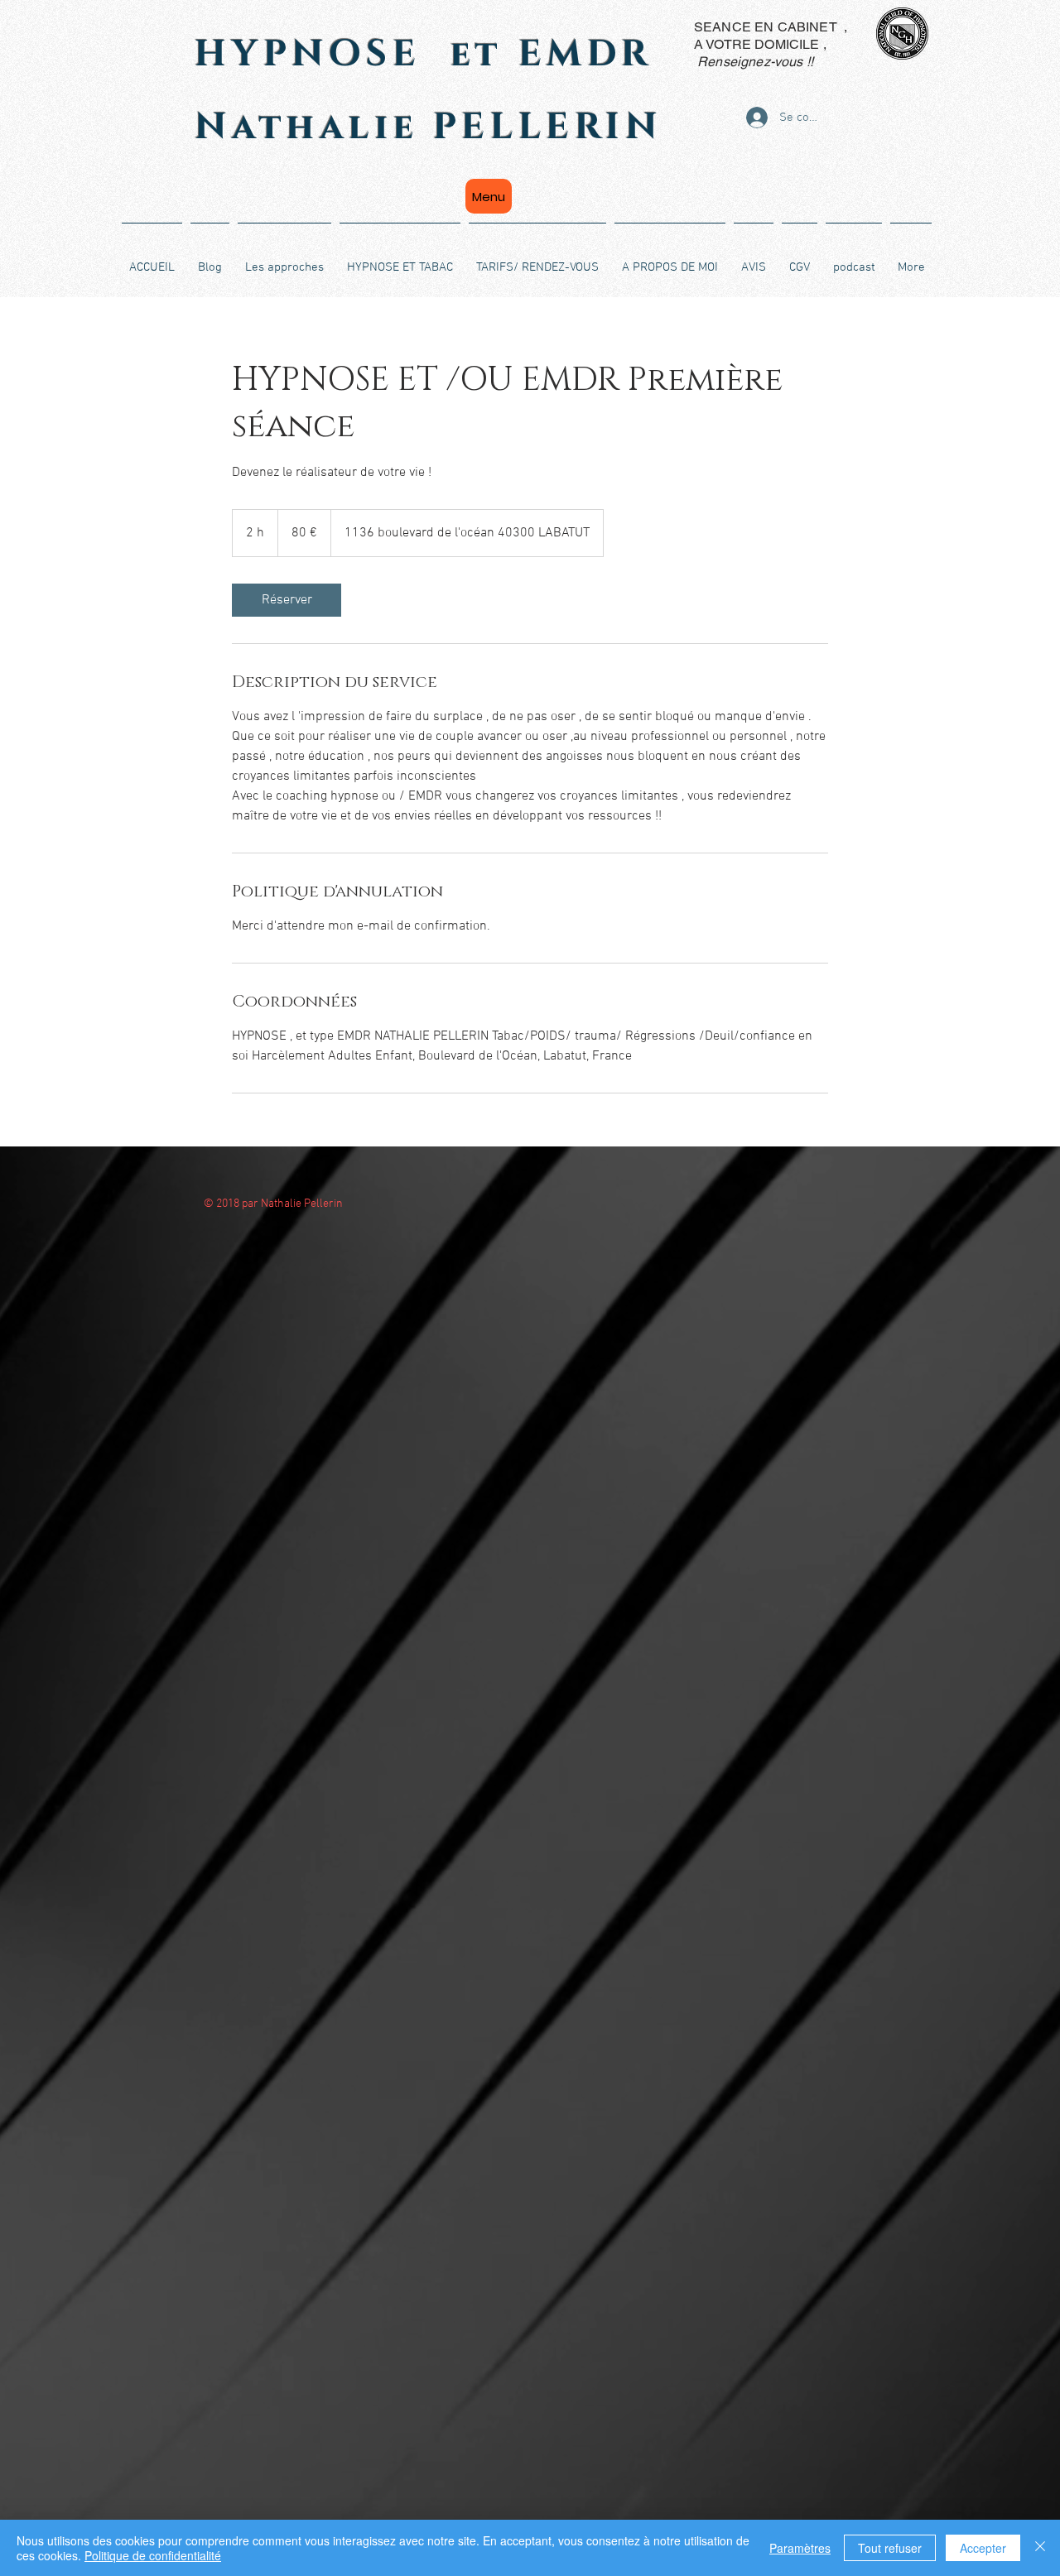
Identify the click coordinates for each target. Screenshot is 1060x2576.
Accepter (983, 2548)
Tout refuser (890, 2548)
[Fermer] (1040, 2548)
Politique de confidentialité (153, 2555)
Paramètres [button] (800, 2548)
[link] (287, 600)
